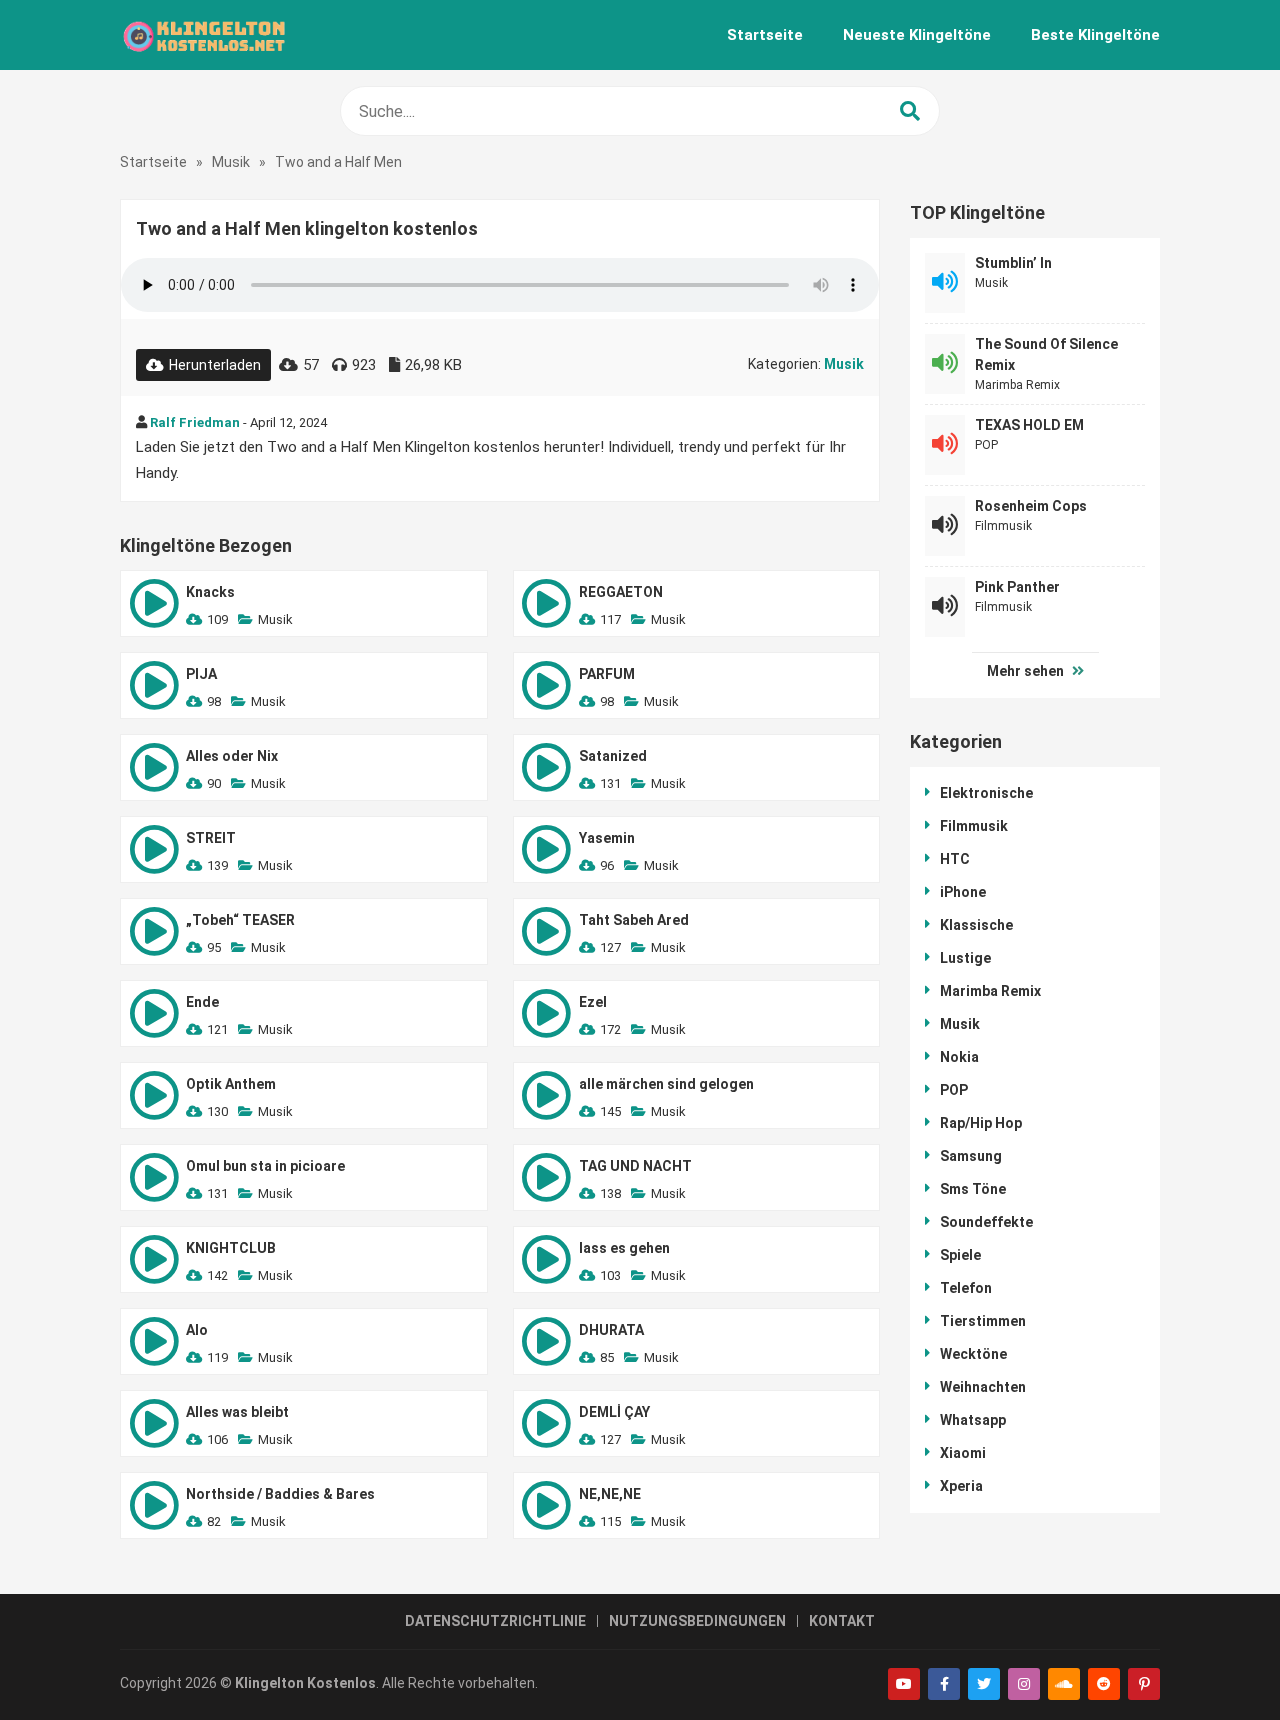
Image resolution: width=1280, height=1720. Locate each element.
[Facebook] (944, 1684)
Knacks (210, 592)
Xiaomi (963, 1453)
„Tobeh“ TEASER (240, 920)
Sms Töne (973, 1189)
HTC (955, 859)
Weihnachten (983, 1387)
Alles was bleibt (237, 1412)
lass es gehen (624, 1248)
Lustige (965, 958)
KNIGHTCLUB (231, 1248)
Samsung (971, 1156)
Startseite (765, 35)
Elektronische (986, 793)
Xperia (961, 1486)
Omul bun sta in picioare (265, 1166)
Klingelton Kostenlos (305, 1683)
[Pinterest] (1144, 1684)
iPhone (963, 892)
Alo (197, 1330)
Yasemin (607, 838)
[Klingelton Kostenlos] (203, 35)
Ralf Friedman (195, 422)
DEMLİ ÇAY (614, 1412)
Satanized (613, 756)
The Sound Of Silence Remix (1046, 354)
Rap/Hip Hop (981, 1123)
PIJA (201, 674)
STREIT (211, 838)
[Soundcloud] (1064, 1684)
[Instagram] (1024, 1684)
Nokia (959, 1057)
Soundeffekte (986, 1222)
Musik (231, 162)
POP (986, 445)
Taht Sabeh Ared (634, 920)
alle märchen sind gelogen (666, 1084)
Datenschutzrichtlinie (495, 1621)
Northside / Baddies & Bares (280, 1494)
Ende (202, 1002)
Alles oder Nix (232, 756)
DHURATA (611, 1330)
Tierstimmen (983, 1321)
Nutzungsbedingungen (697, 1621)
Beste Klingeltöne (1095, 35)
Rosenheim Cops (1031, 506)
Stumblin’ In (1013, 263)
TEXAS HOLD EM (1029, 425)
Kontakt (842, 1621)
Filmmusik (1003, 526)
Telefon (966, 1288)
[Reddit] (1104, 1684)
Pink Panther (1017, 587)
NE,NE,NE (610, 1494)
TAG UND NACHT (635, 1166)
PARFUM (607, 674)
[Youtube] (904, 1684)
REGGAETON (621, 592)
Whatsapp (973, 1420)
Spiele (960, 1255)
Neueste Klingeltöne (917, 35)
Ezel (593, 1002)
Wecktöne (973, 1354)
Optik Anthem (231, 1084)
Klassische (976, 925)
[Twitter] (984, 1684)
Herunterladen (215, 365)
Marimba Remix (1017, 385)
